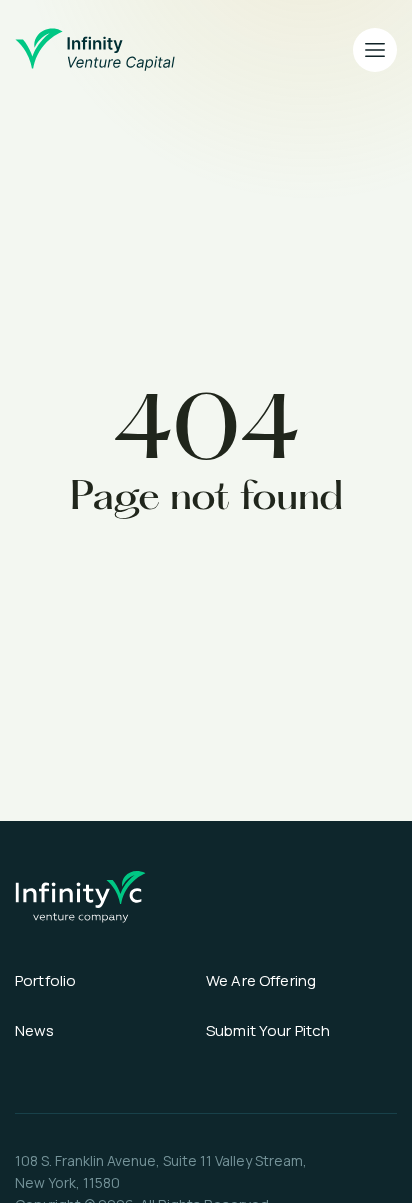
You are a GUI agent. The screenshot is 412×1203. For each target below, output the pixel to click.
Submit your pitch (268, 1030)
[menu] (375, 50)
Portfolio (45, 980)
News (35, 1030)
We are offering (261, 980)
